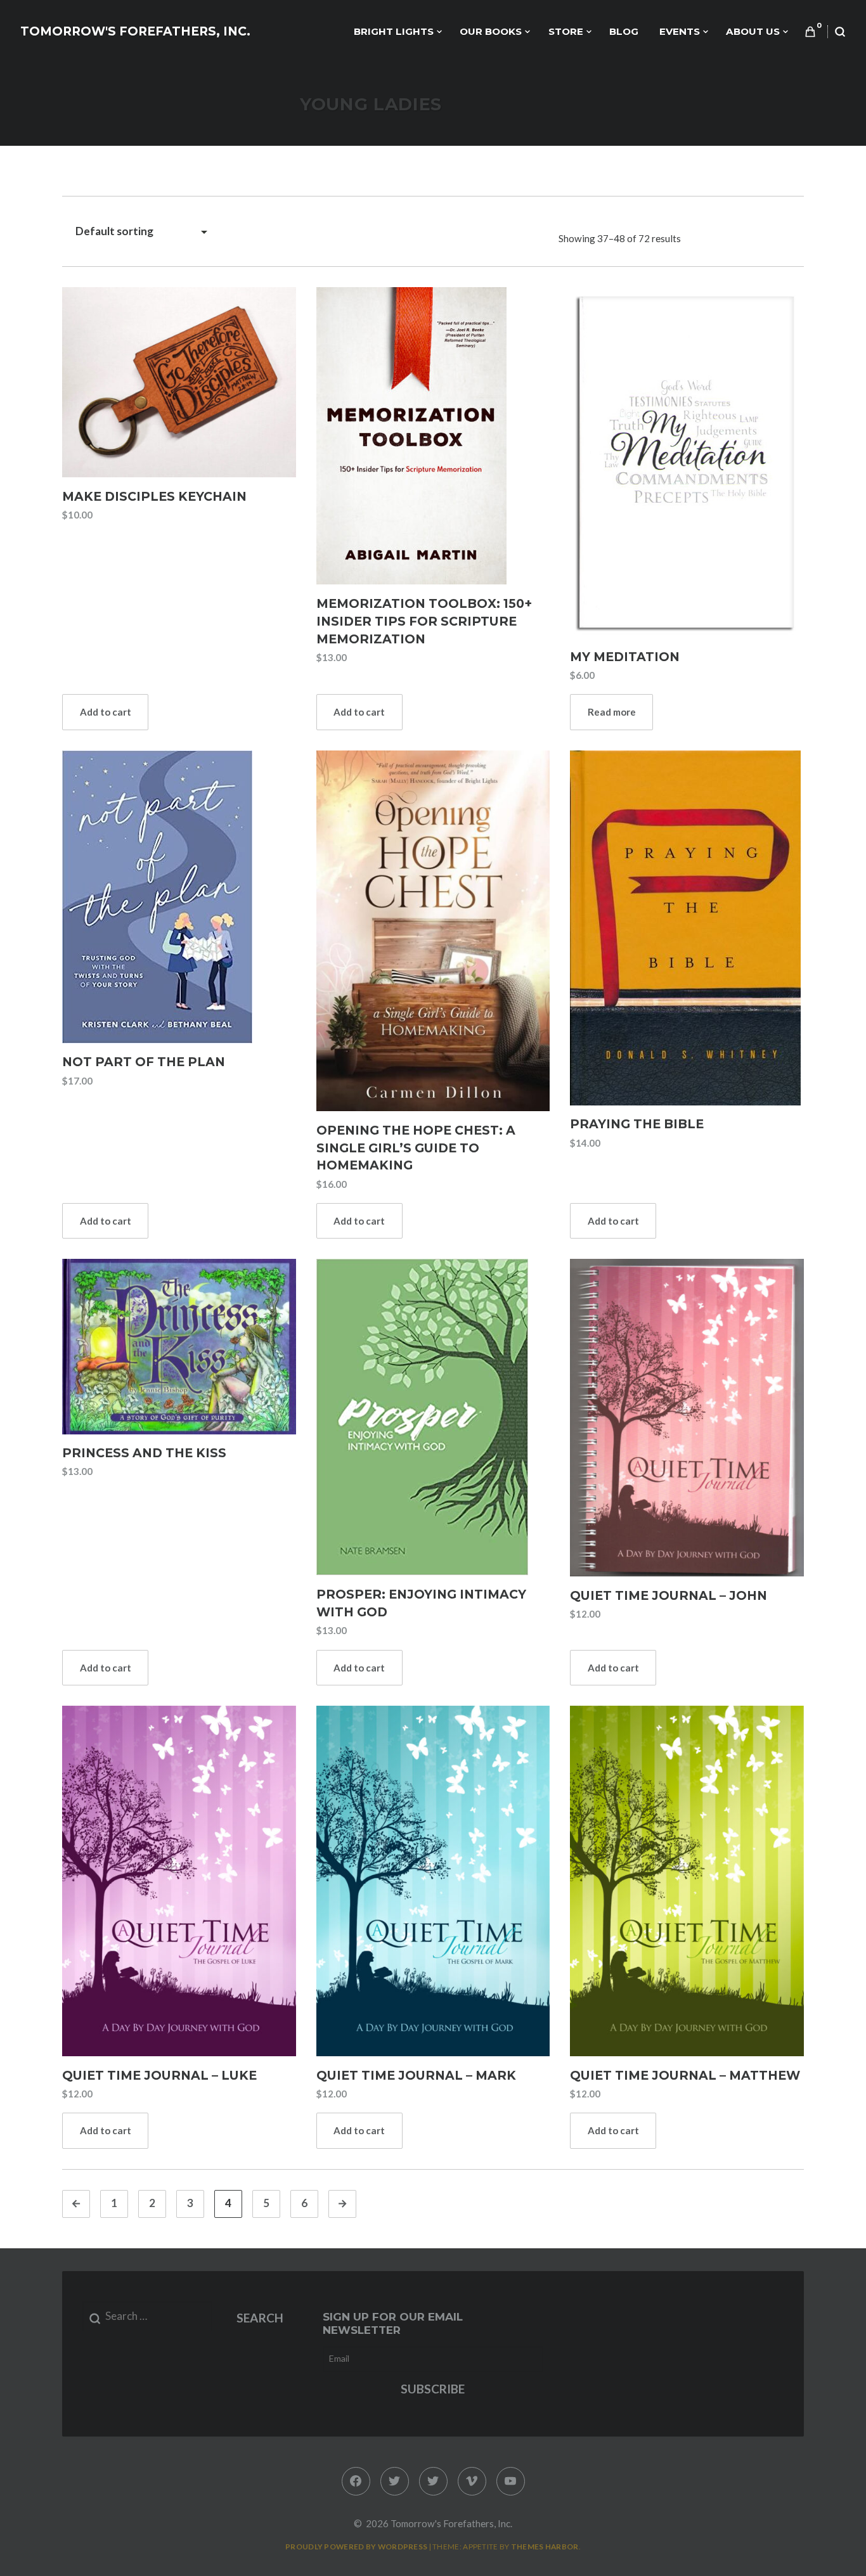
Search (260, 2318)
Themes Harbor (545, 2547)
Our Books (491, 31)
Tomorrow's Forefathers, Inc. (135, 31)
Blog (624, 31)
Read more (612, 712)
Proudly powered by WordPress (356, 2547)
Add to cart (106, 712)
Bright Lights (394, 31)
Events (680, 31)
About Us (753, 31)
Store (566, 31)
